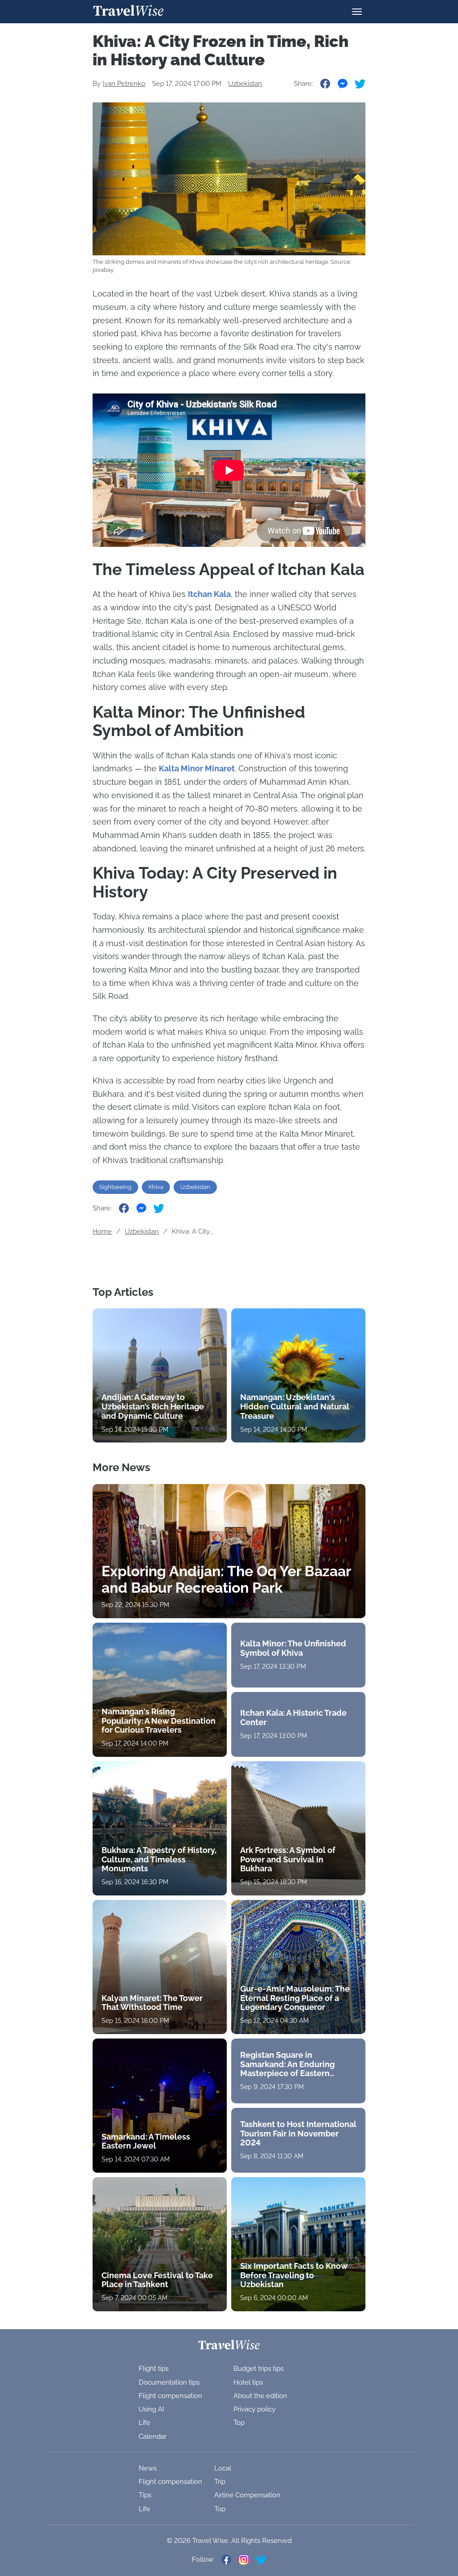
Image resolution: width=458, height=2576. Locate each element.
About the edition (260, 2396)
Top (239, 2423)
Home (102, 1231)
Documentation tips (169, 2382)
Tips (145, 2495)
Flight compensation (170, 2396)
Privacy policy (254, 2409)
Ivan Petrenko (124, 84)
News (148, 2468)
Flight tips (154, 2369)
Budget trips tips (259, 2369)
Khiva (156, 1187)
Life (144, 2423)
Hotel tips (248, 2382)
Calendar (153, 2436)
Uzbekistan (245, 84)
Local (223, 2468)
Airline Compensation (247, 2495)
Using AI (151, 2409)
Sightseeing (115, 1187)
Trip (220, 2482)
